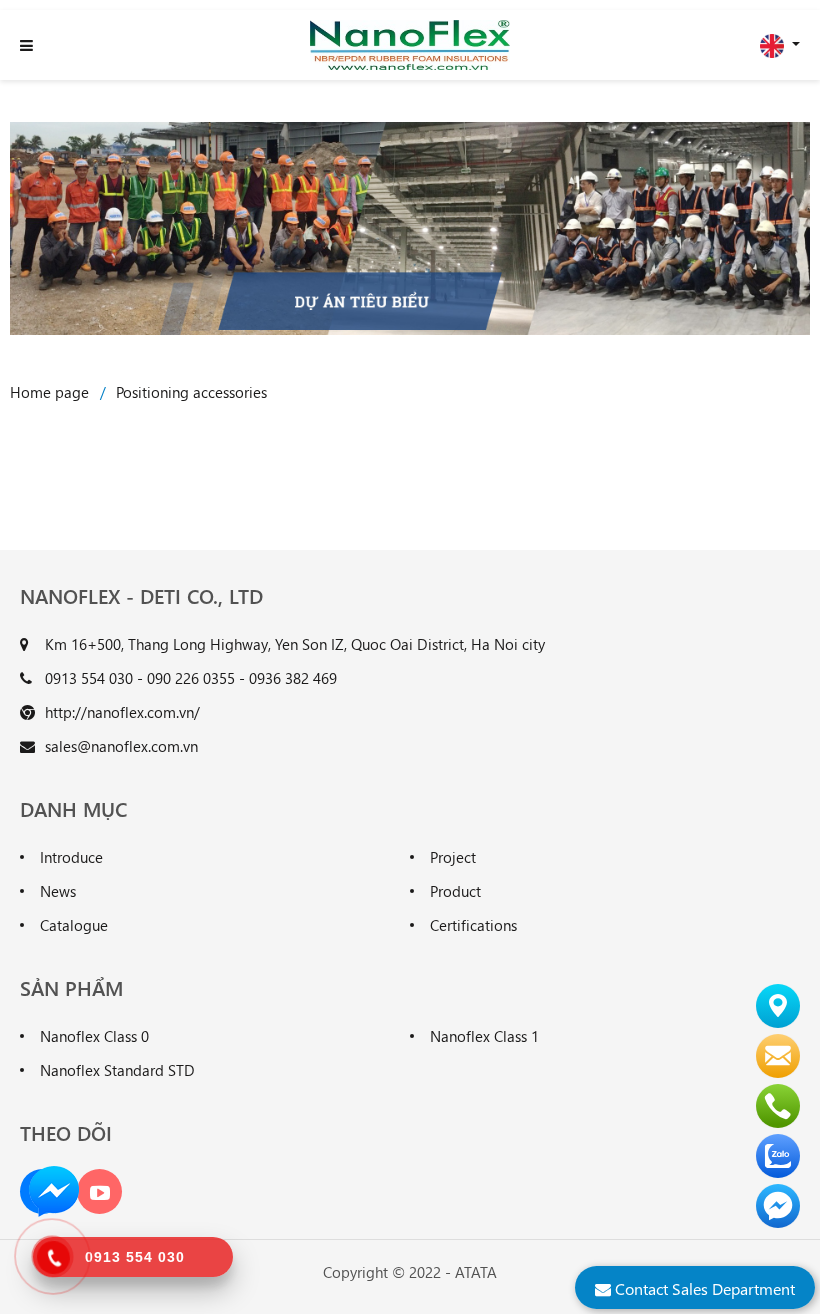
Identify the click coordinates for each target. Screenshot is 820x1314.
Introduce (71, 857)
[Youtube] (99, 1191)
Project (453, 857)
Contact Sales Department (703, 1288)
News (58, 891)
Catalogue (74, 925)
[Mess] (54, 1189)
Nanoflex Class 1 (484, 1036)
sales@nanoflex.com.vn (121, 746)
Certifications (473, 925)
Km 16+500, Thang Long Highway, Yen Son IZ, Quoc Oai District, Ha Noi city (295, 644)
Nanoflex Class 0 (94, 1036)
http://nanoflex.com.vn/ (122, 712)
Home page (49, 392)
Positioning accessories (191, 392)
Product (455, 891)
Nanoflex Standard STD (117, 1070)
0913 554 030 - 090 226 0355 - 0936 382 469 (191, 678)
